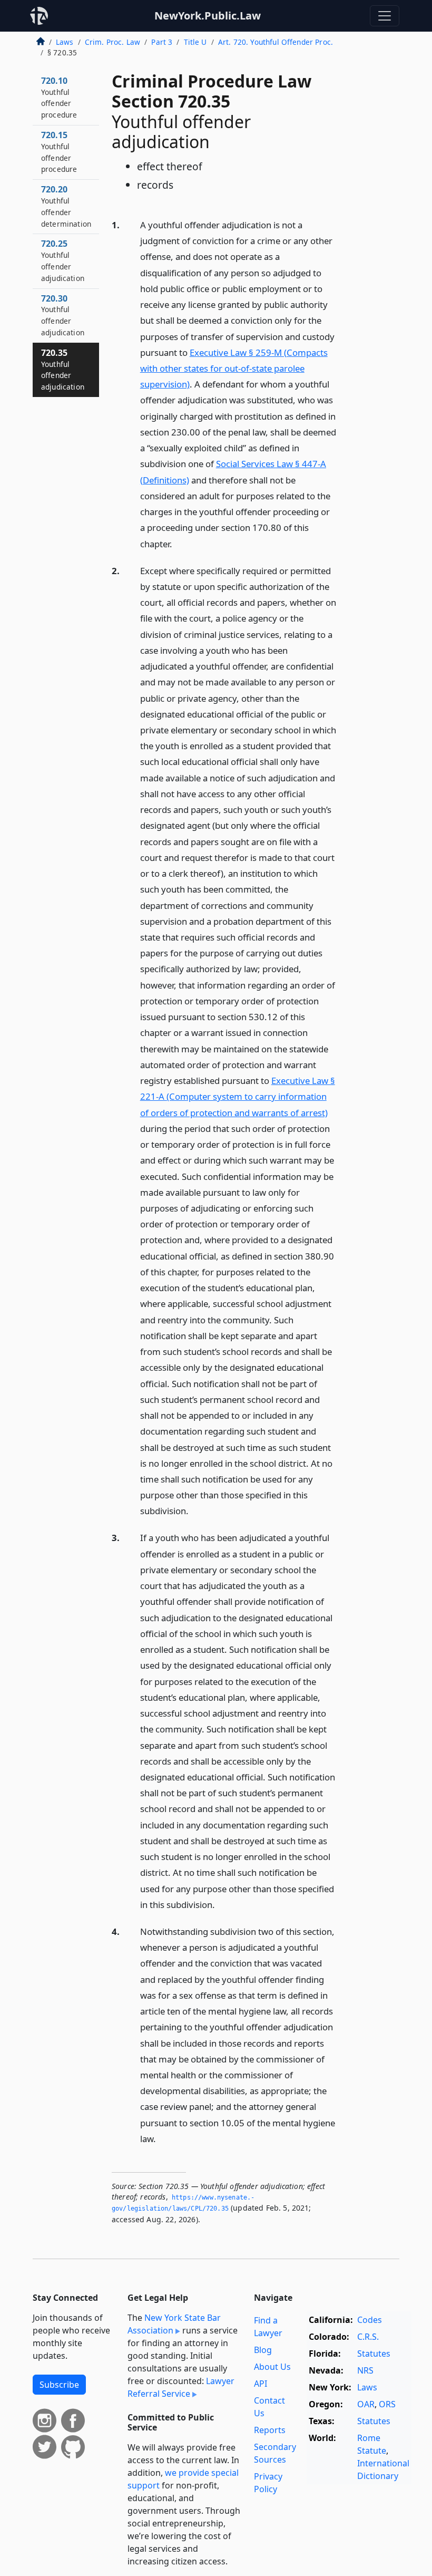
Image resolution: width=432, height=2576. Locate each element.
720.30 (63, 315)
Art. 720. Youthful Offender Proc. (276, 42)
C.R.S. (368, 2337)
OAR (366, 2404)
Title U (195, 42)
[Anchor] (178, 543)
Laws (65, 42)
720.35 (63, 369)
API (261, 2384)
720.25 (63, 260)
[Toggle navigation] (385, 16)
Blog (263, 2350)
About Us (272, 2367)
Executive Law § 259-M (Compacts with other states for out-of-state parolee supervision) (234, 368)
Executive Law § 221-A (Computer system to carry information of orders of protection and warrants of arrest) (238, 1096)
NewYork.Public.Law (208, 16)
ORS (387, 2404)
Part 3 (162, 42)
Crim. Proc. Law (112, 42)
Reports (270, 2430)
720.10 (59, 97)
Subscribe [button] (59, 2385)
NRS (365, 2370)
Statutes (374, 2354)
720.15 (59, 152)
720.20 (66, 206)
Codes (370, 2320)
